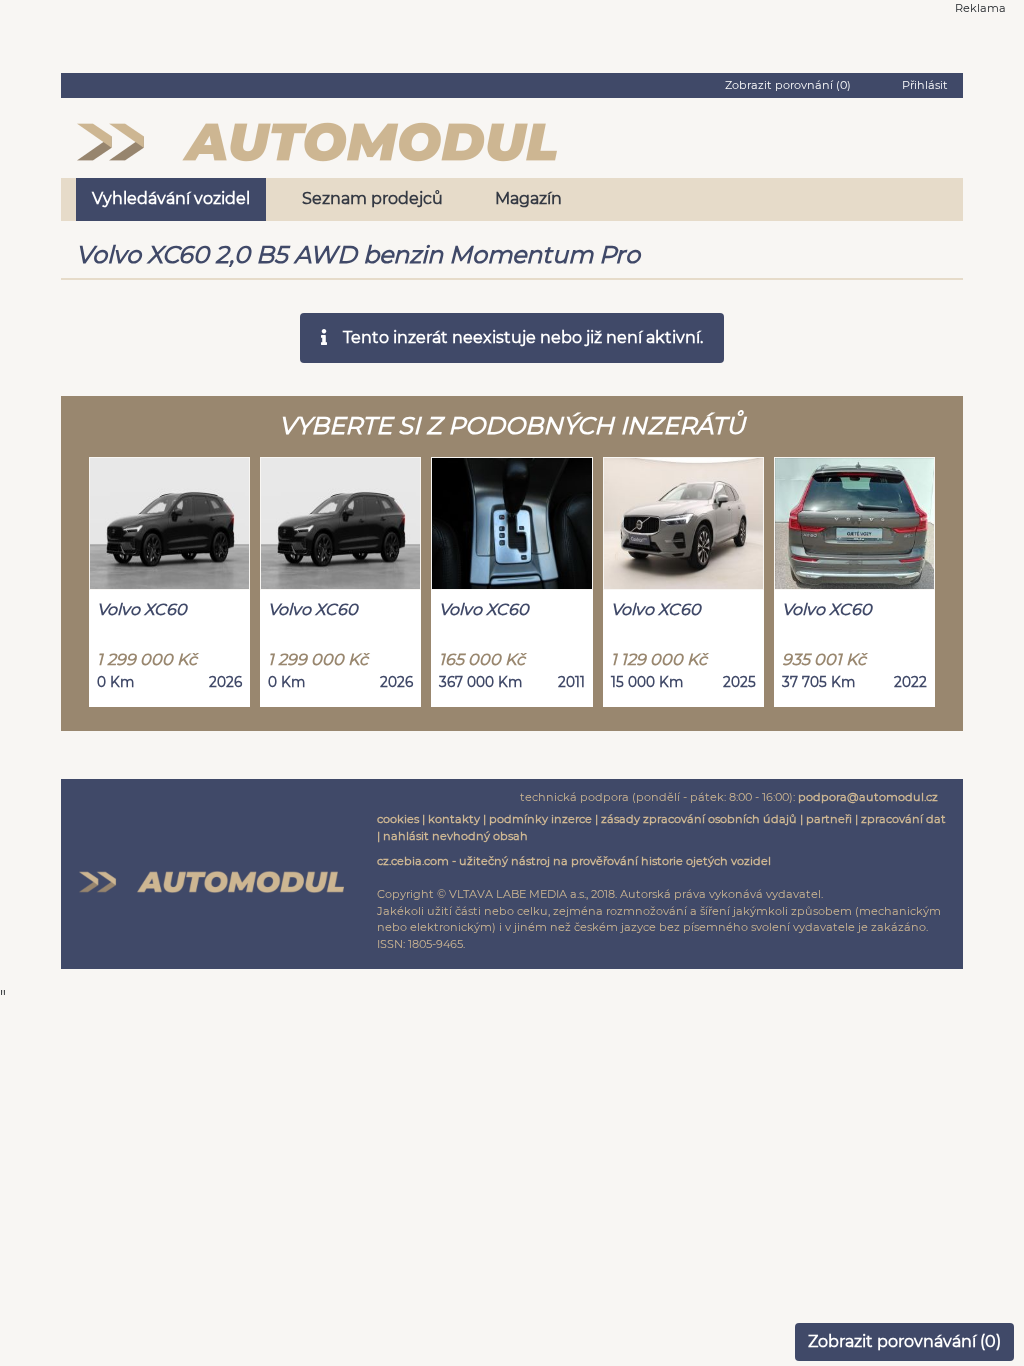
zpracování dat (903, 819)
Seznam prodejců (372, 198)
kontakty (454, 819)
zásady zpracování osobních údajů (699, 819)
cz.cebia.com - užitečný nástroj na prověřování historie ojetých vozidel (574, 861)
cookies (398, 819)
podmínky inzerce (540, 819)
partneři (829, 819)
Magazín (528, 198)
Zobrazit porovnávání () (904, 1341)
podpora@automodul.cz (868, 797)
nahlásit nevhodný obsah (455, 836)
